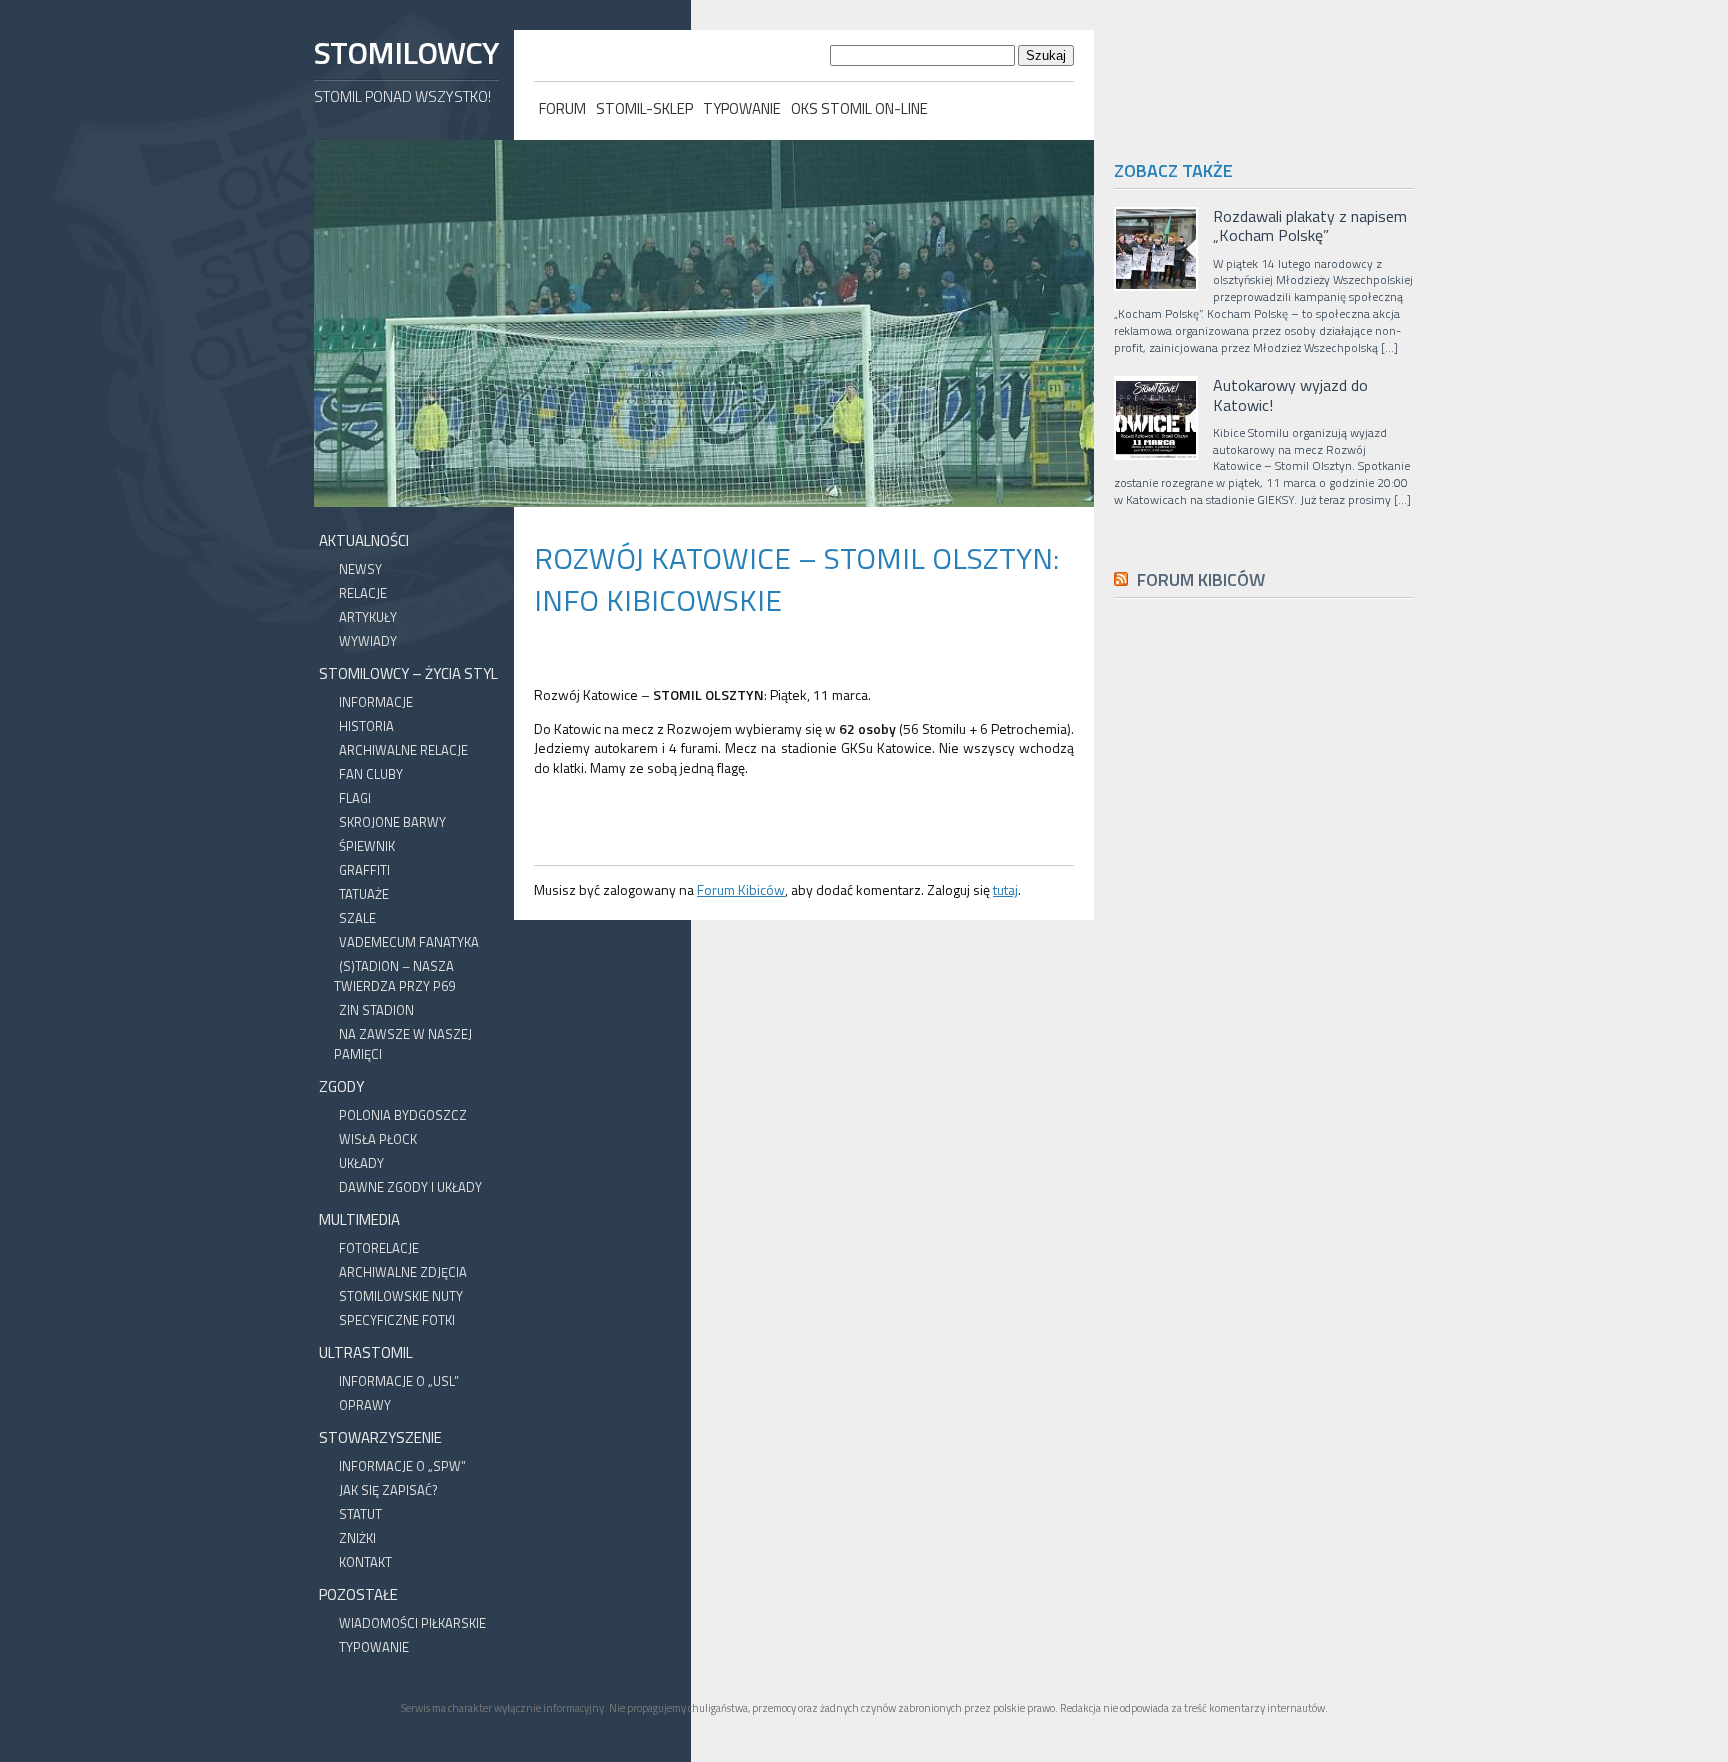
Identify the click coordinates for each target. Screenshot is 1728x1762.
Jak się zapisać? (388, 1490)
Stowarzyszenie (380, 1437)
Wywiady (368, 641)
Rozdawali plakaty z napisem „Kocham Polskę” (1310, 226)
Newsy (360, 569)
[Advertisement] (1264, 1063)
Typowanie (742, 108)
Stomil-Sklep (644, 108)
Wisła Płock (378, 1139)
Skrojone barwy (392, 822)
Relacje (363, 593)
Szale (357, 918)
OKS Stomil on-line (859, 108)
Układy (361, 1163)
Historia (366, 726)
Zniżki (357, 1538)
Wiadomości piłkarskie (412, 1623)
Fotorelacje (379, 1248)
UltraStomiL (366, 1352)
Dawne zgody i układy (410, 1187)
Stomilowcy (406, 52)
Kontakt (365, 1562)
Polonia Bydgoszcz (403, 1115)
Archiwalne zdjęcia (403, 1272)
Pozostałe (358, 1594)
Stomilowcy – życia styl (408, 673)
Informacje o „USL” (399, 1381)
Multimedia (359, 1219)
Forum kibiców (1201, 579)
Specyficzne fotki (397, 1320)
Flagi (355, 798)
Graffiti (364, 870)
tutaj (1005, 889)
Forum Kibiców (741, 889)
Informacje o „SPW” (402, 1466)
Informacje (376, 702)
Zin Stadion (376, 1010)
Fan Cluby (371, 774)
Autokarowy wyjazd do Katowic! (1290, 395)
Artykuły (368, 617)
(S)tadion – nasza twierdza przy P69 (394, 976)
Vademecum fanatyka (409, 942)
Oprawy (365, 1405)
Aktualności (364, 540)
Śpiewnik (367, 846)
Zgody (341, 1086)
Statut (360, 1514)
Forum (562, 108)
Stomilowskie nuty (401, 1296)
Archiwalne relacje (403, 750)
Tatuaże (364, 894)
